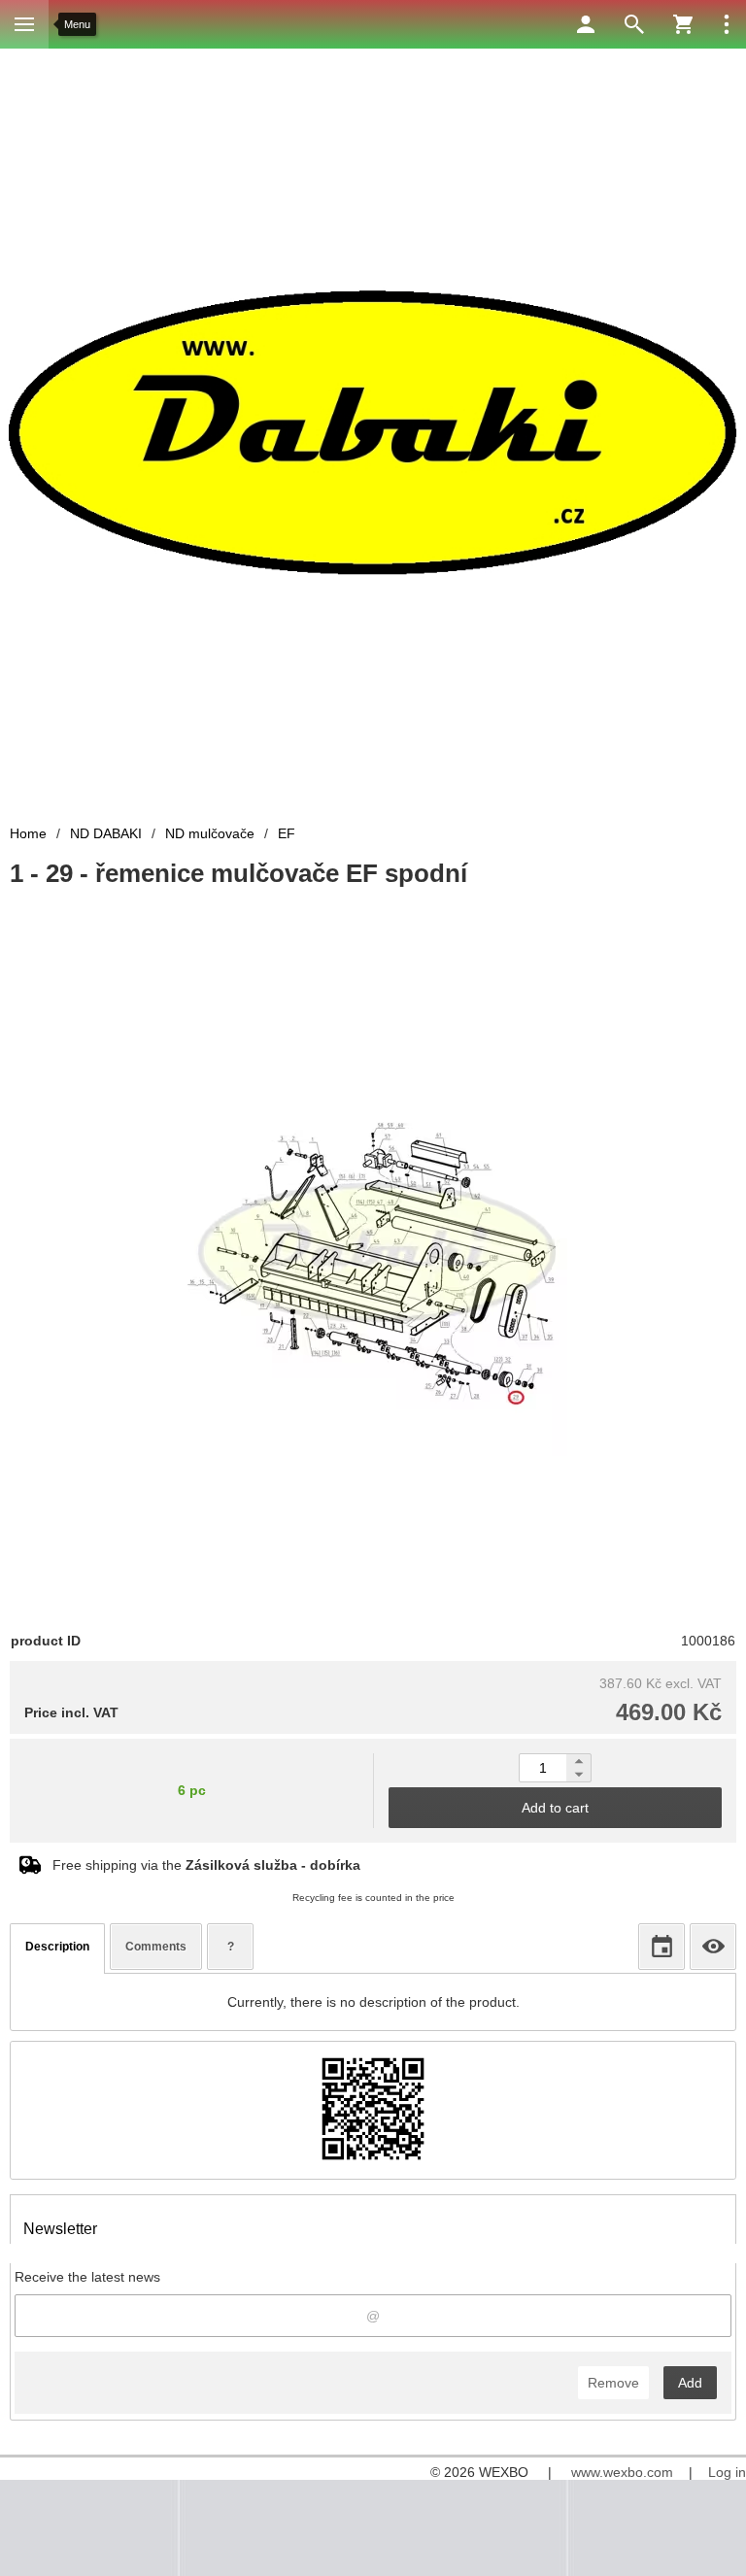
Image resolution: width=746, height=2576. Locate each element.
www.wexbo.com (622, 2472)
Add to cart (555, 1808)
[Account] (586, 24)
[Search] (634, 24)
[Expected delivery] (661, 1947)
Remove (613, 2383)
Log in (727, 2472)
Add (690, 2383)
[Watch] (713, 1947)
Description (57, 1947)
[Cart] (683, 24)
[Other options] (727, 24)
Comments (156, 1947)
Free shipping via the (206, 1865)
